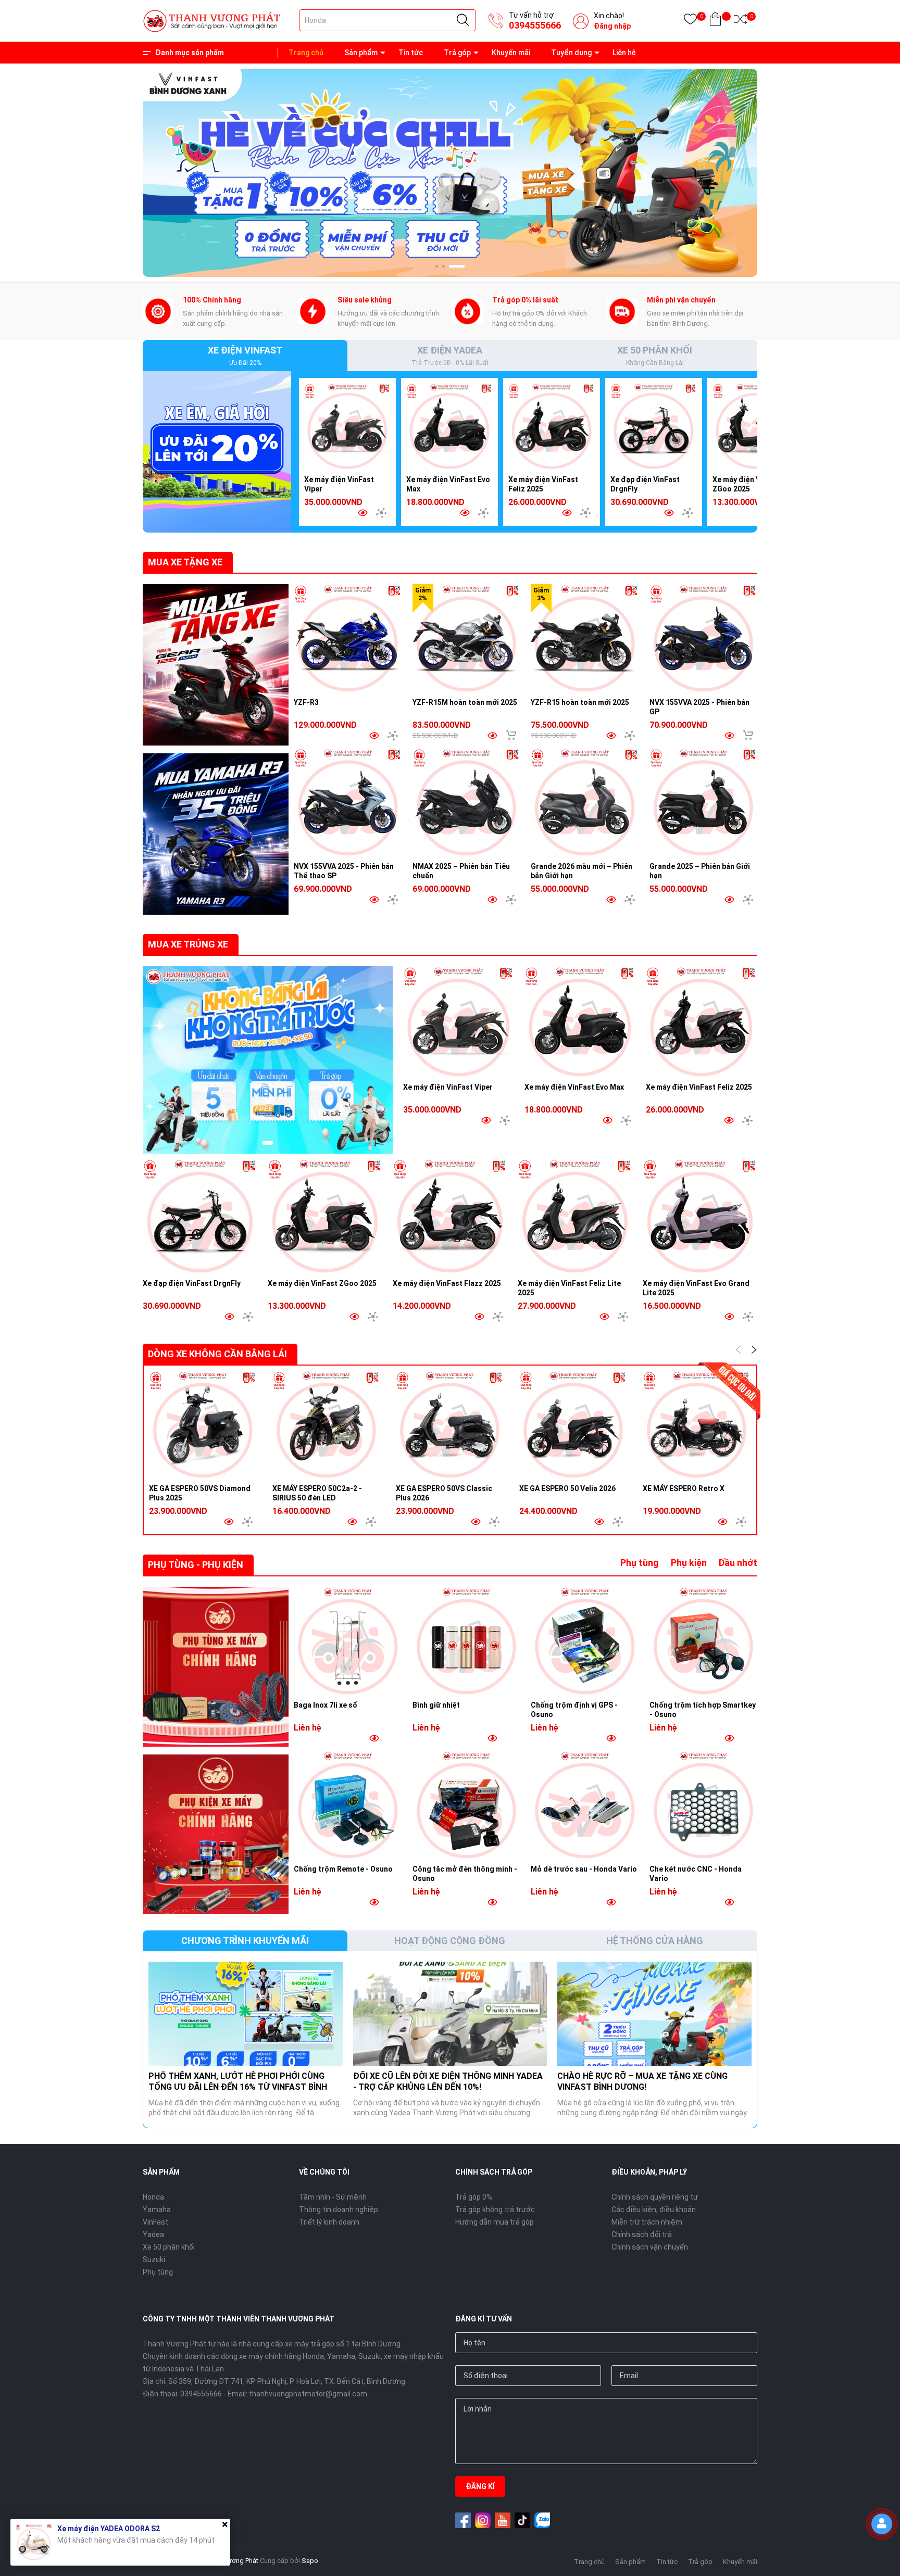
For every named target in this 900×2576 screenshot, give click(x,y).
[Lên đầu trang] (884, 2558)
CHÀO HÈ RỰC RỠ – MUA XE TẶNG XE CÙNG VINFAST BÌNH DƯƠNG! (642, 2081)
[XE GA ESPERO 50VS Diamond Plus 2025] (203, 1425)
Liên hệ (624, 53)
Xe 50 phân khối (169, 2247)
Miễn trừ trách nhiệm (647, 2222)
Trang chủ (306, 53)
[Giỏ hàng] (715, 21)
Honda (153, 2197)
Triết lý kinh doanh (329, 2222)
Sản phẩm (361, 53)
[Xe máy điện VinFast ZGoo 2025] (756, 426)
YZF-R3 (306, 702)
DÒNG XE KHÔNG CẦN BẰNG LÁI (217, 1354)
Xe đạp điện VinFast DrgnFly (192, 1283)
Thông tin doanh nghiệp (339, 2209)
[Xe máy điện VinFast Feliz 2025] (552, 426)
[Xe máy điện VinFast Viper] (347, 426)
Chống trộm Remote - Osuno (343, 1869)
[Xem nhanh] (362, 513)
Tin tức (411, 53)
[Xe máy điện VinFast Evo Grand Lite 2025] (700, 1216)
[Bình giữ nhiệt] (467, 1641)
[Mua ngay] (511, 735)
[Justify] (463, 20)
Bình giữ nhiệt (436, 1705)
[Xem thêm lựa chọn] (381, 513)
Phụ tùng (640, 1563)
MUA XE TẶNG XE (185, 562)
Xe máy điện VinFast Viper (448, 1087)
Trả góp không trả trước (495, 2209)
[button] (443, 266)
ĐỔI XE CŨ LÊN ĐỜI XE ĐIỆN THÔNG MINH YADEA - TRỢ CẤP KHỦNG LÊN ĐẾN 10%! (448, 2081)
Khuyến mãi (511, 53)
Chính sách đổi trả (642, 2234)
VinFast (155, 2222)
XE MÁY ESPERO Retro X (684, 1488)
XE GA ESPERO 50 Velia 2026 (567, 1488)
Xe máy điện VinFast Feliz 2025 (699, 1087)
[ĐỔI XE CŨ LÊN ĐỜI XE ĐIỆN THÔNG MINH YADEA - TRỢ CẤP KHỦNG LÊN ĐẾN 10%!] (450, 2014)
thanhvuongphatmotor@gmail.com (308, 2394)
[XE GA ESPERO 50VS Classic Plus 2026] (450, 1425)
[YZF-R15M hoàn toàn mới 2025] (467, 638)
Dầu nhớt (738, 1563)
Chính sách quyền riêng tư (655, 2197)
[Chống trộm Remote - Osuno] (348, 1805)
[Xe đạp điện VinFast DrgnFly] (654, 426)
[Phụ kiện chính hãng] (216, 1834)
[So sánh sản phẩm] (740, 21)
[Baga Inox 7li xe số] (348, 1641)
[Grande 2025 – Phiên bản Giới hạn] (704, 802)
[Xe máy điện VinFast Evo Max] (449, 426)
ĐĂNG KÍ (480, 2486)
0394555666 (535, 25)
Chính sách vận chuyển (650, 2247)
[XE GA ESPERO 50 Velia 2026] (573, 1425)
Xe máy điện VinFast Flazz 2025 (447, 1283)
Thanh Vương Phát (230, 2561)
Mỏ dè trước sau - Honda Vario (584, 1869)
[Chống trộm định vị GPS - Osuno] (585, 1641)
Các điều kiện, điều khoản (654, 2209)
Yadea (153, 2234)
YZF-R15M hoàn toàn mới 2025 (465, 702)
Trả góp (457, 53)
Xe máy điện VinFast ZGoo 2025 (322, 1283)
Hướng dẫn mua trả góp (495, 2222)
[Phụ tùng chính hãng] (216, 1667)
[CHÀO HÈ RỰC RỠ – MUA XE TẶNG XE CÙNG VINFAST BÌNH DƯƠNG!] (654, 2014)
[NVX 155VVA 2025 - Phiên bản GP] (704, 638)
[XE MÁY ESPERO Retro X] (697, 1425)
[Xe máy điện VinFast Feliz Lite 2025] (575, 1216)
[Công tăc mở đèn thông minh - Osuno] (467, 1805)
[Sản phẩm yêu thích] (690, 21)
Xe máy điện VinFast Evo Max (574, 1087)
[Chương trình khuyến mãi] (450, 172)
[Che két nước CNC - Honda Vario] (704, 1805)
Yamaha (157, 2209)
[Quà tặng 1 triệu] (217, 451)
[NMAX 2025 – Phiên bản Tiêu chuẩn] (467, 802)
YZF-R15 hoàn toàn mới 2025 (580, 702)
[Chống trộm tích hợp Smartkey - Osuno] (704, 1641)
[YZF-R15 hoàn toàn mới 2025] (585, 638)
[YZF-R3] (348, 638)
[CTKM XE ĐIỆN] (268, 1060)
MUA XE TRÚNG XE (188, 944)
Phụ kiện (689, 1563)
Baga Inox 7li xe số (326, 1705)
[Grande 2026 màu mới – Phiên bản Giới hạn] (585, 802)
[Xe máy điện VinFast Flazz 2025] (450, 1216)
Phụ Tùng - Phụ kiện (196, 1565)
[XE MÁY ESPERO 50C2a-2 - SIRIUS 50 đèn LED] (326, 1425)
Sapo (310, 2561)
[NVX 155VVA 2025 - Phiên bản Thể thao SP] (348, 802)
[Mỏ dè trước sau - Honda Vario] (585, 1805)
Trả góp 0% (474, 2197)
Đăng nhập (612, 26)
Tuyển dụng (571, 53)
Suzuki (154, 2259)
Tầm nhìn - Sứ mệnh (333, 2197)
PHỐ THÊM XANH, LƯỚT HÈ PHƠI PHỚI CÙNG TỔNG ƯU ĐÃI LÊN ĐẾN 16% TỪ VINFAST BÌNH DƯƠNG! (238, 2087)
